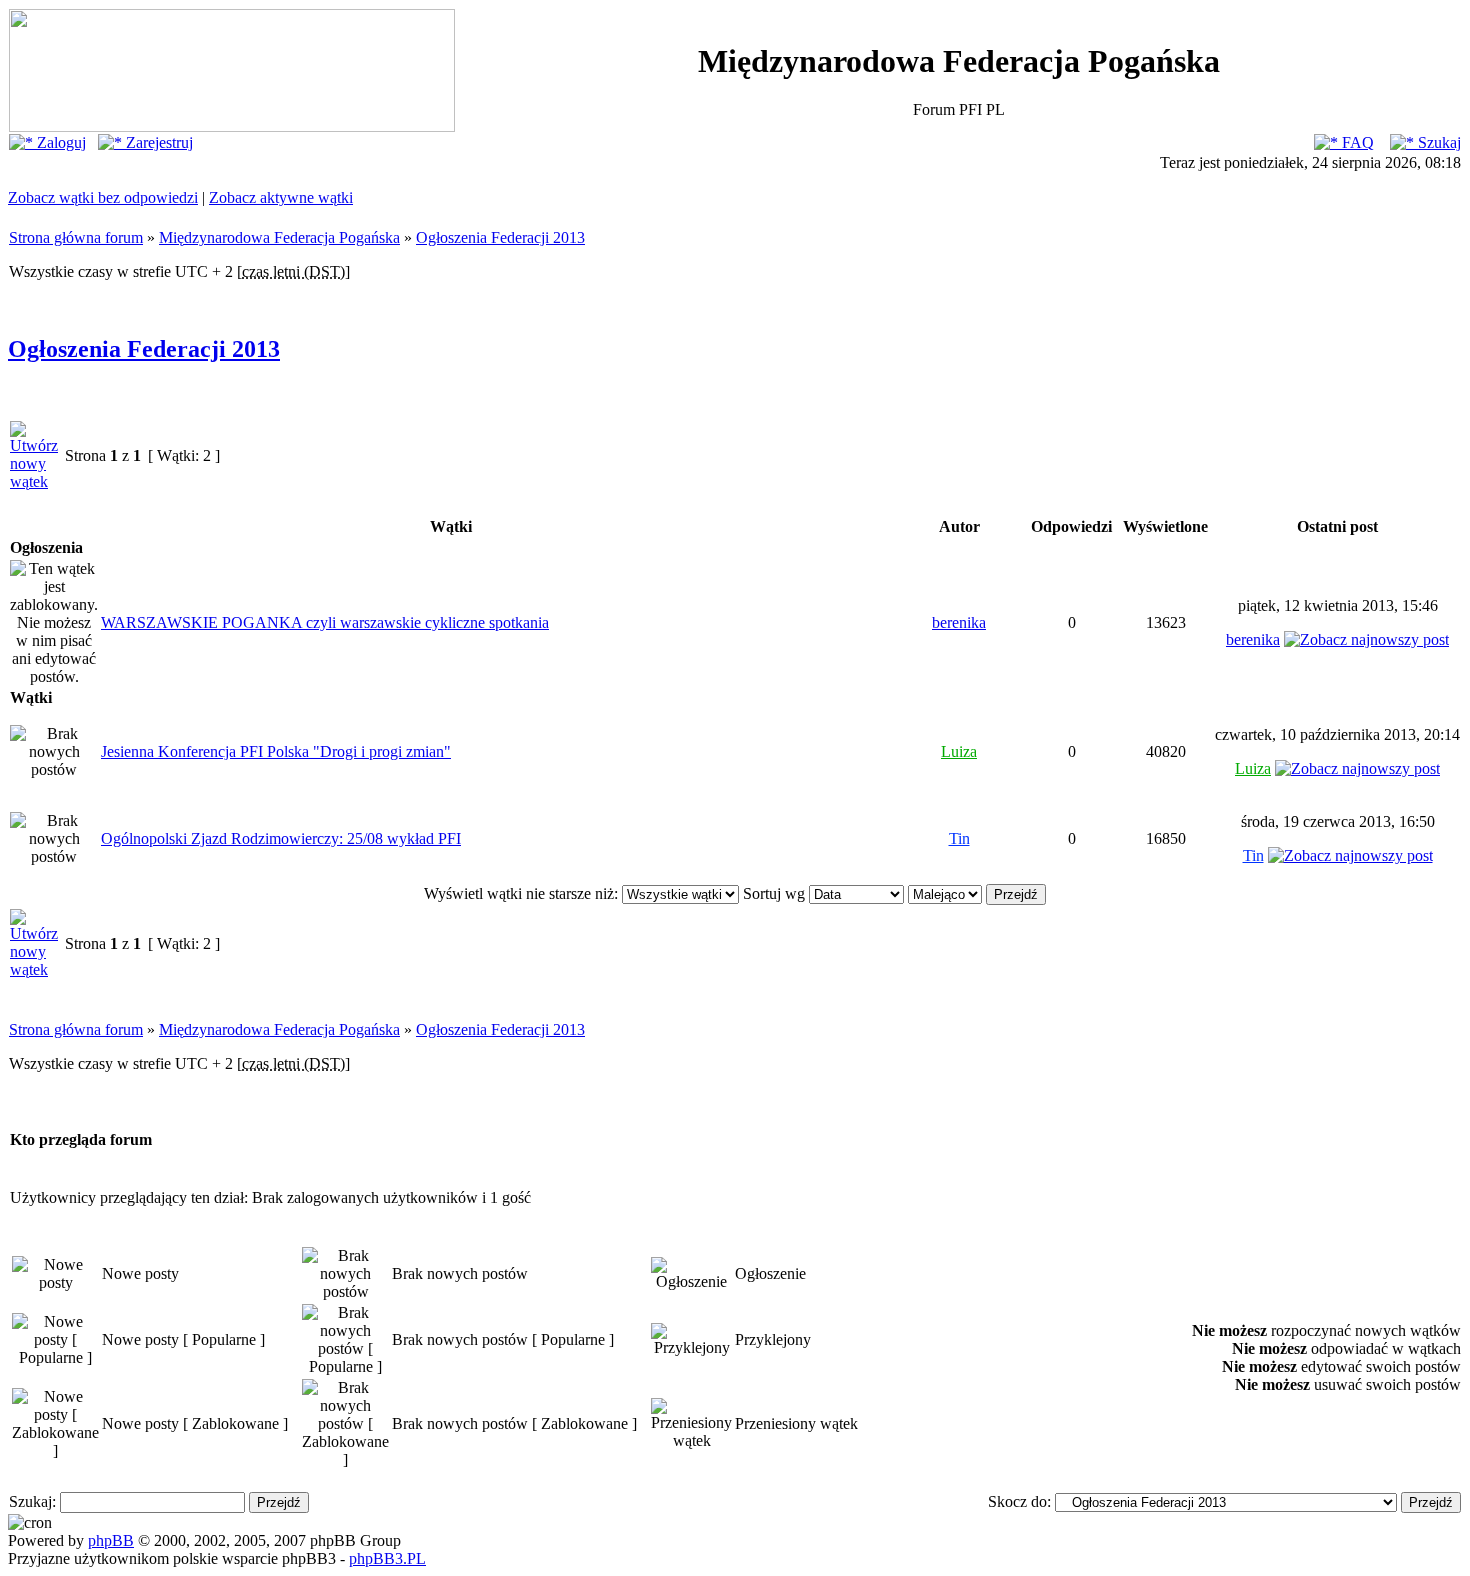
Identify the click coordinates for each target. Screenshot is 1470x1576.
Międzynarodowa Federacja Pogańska (279, 237)
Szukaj (1437, 142)
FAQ (1356, 142)
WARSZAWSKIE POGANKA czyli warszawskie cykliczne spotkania (325, 622)
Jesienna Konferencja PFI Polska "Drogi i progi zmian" (276, 751)
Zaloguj (59, 142)
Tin (959, 838)
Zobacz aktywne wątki (281, 197)
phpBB (111, 1540)
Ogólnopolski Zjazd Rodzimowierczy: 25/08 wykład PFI (281, 838)
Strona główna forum (76, 237)
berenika (959, 622)
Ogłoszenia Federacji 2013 (500, 237)
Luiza (959, 751)
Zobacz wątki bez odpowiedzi (103, 197)
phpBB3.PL (387, 1558)
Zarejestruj (157, 142)
